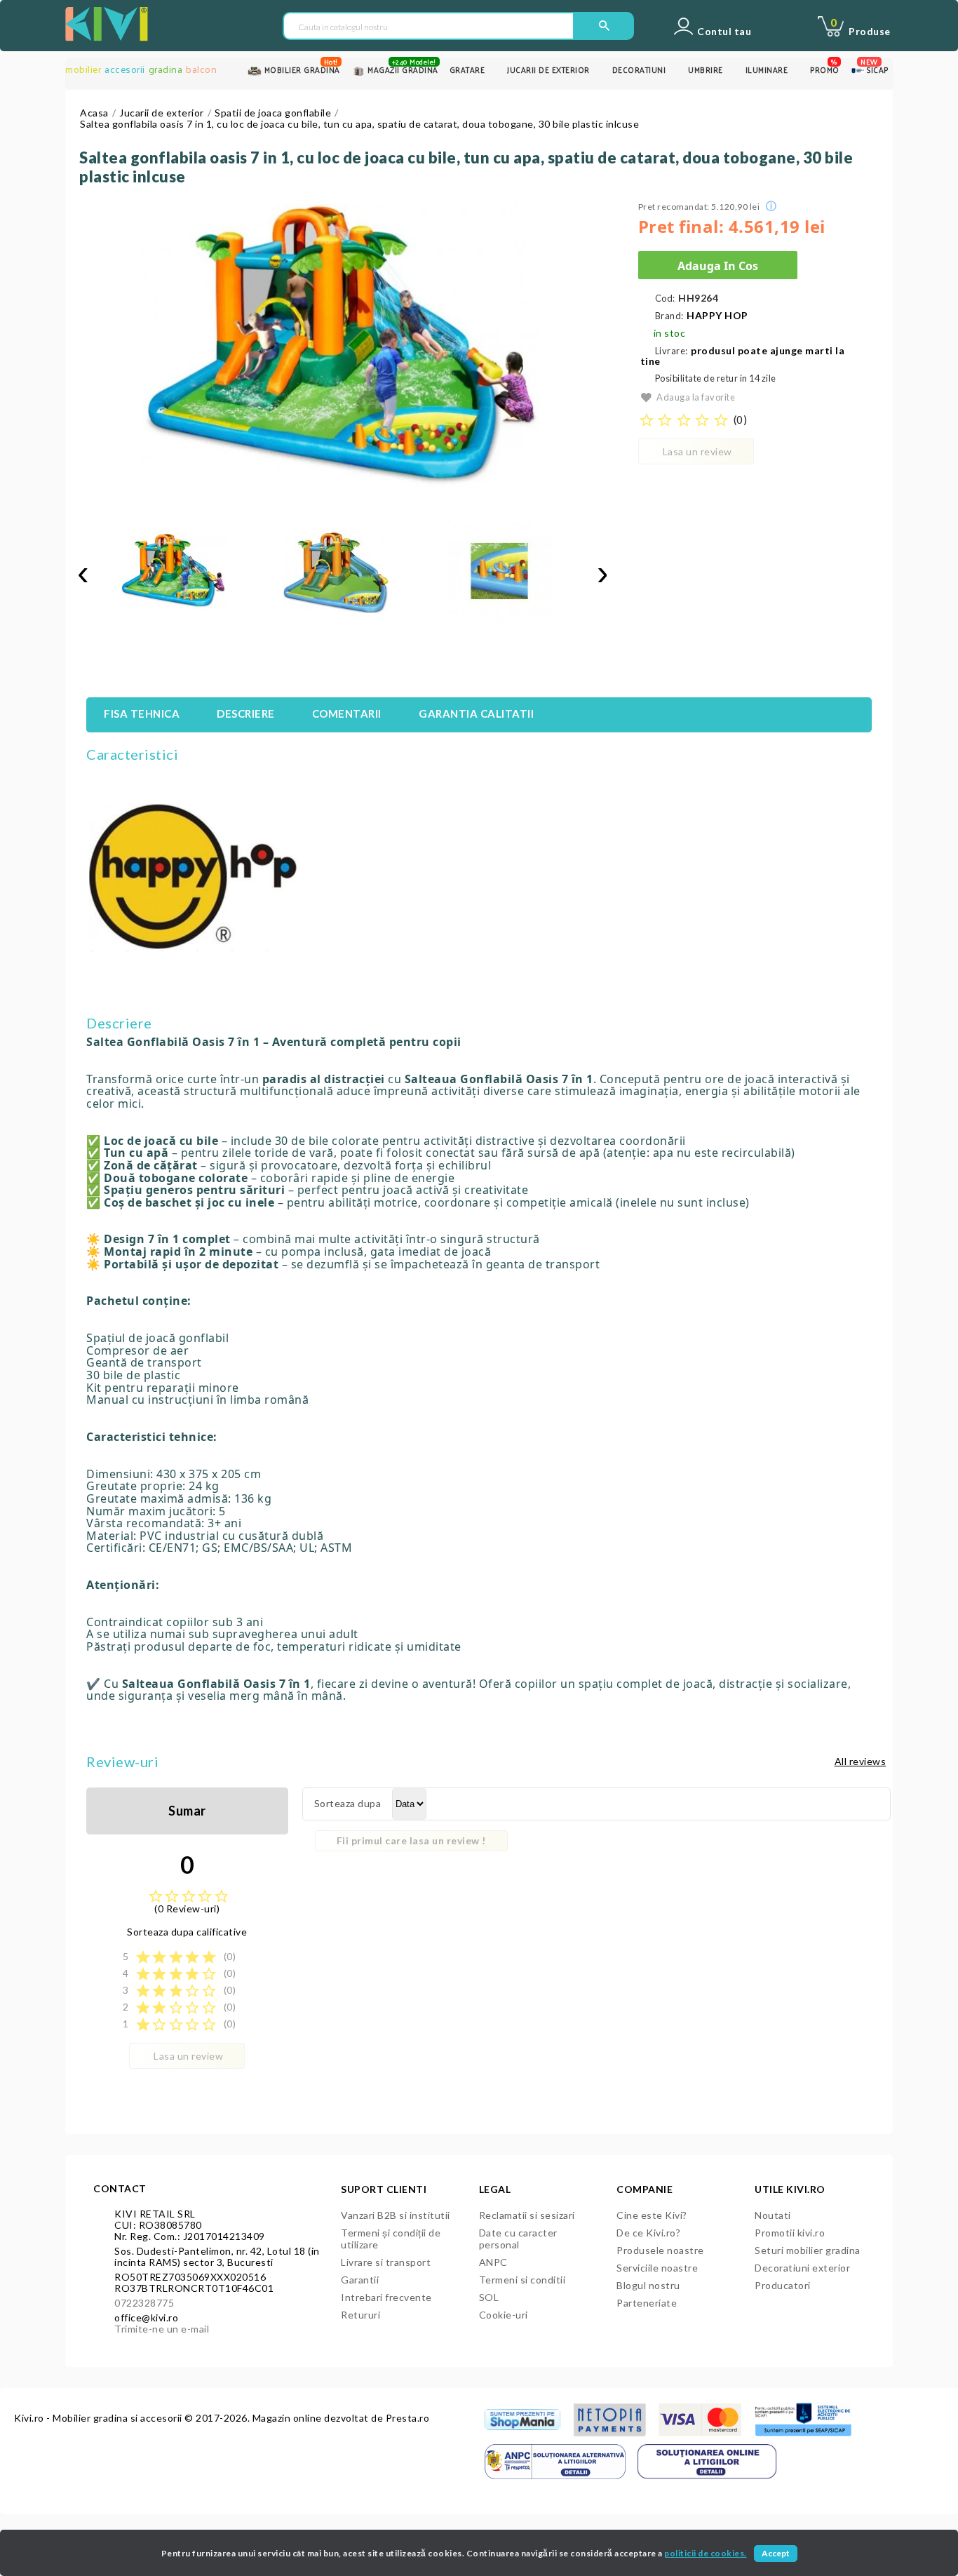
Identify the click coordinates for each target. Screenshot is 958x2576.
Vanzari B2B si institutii (396, 2215)
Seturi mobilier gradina (808, 2250)
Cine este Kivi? (652, 2215)
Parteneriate (647, 2303)
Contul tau (724, 32)
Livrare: (672, 351)
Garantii (360, 2280)
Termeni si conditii (522, 2280)
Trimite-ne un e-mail (162, 2329)
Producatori (783, 2285)
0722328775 (144, 2303)
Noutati (773, 2215)
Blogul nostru (648, 2285)
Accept (776, 2553)
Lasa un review (697, 451)
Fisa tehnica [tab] (142, 713)
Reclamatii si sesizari (527, 2215)
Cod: (665, 298)
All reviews (861, 1761)
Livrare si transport (386, 2262)
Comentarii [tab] (347, 713)
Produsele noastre (660, 2250)
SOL (489, 2297)
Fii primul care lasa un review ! (411, 1840)
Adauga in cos (718, 266)
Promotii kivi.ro (790, 2233)
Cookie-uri (504, 2315)
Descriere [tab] (246, 713)
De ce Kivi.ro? (648, 2233)
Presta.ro (408, 2418)
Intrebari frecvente (386, 2297)
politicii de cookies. (706, 2553)
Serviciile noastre (657, 2268)
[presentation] (83, 573)
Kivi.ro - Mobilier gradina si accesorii (99, 2418)
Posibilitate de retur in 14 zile (716, 378)
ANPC (493, 2262)
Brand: (669, 316)
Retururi (360, 2315)
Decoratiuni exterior (802, 2268)
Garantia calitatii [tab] (476, 713)
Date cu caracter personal (518, 2239)
